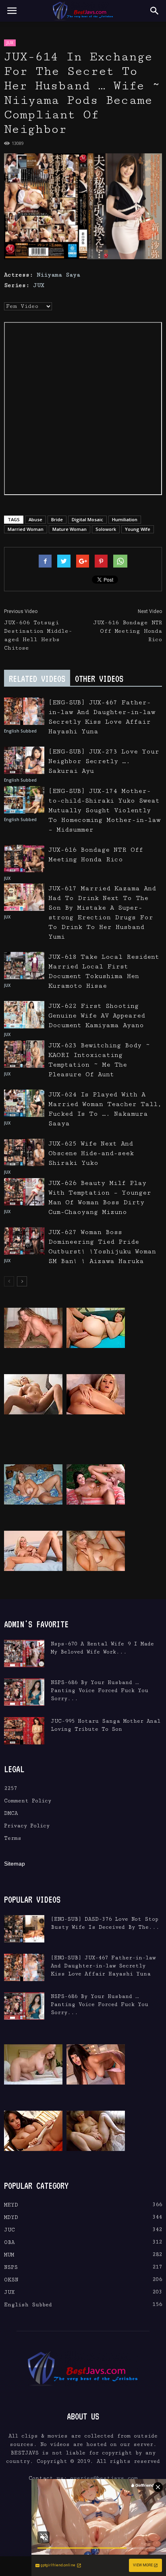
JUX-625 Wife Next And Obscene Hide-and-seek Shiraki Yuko (91, 1153)
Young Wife (138, 529)
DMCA (11, 1813)
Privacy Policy (27, 1826)
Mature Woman (70, 529)
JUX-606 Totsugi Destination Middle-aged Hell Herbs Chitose (38, 635)
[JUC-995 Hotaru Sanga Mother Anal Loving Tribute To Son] (24, 1731)
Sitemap (15, 1864)
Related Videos (37, 679)
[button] (155, 11)
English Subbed (20, 731)
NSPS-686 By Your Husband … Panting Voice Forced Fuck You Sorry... (100, 1690)
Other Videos (99, 679)
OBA (9, 2242)
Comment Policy (28, 1801)
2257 (10, 1788)
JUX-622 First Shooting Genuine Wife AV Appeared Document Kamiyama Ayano (97, 1016)
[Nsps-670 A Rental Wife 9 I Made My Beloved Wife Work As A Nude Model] (24, 1654)
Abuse (35, 519)
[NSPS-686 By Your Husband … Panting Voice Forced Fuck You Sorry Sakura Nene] (24, 1692)
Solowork (106, 529)
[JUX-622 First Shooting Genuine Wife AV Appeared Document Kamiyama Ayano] (24, 1015)
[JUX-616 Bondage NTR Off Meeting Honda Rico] (24, 859)
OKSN (11, 2280)
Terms (13, 1838)
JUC (9, 2230)
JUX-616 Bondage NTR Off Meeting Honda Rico (128, 631)
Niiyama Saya (58, 275)
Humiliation (125, 519)
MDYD (11, 2217)
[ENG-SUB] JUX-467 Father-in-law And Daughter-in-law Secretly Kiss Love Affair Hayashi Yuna (103, 1966)
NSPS (11, 2267)
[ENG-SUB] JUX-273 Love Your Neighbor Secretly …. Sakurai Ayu (104, 761)
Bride (57, 519)
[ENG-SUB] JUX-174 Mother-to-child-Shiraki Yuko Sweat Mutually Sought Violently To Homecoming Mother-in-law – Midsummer (104, 810)
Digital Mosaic (87, 519)
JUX (10, 43)
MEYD (11, 2205)
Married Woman (26, 529)
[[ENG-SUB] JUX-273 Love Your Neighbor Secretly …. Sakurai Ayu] (24, 761)
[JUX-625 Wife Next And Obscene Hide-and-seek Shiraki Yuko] (24, 1153)
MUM (9, 2255)
